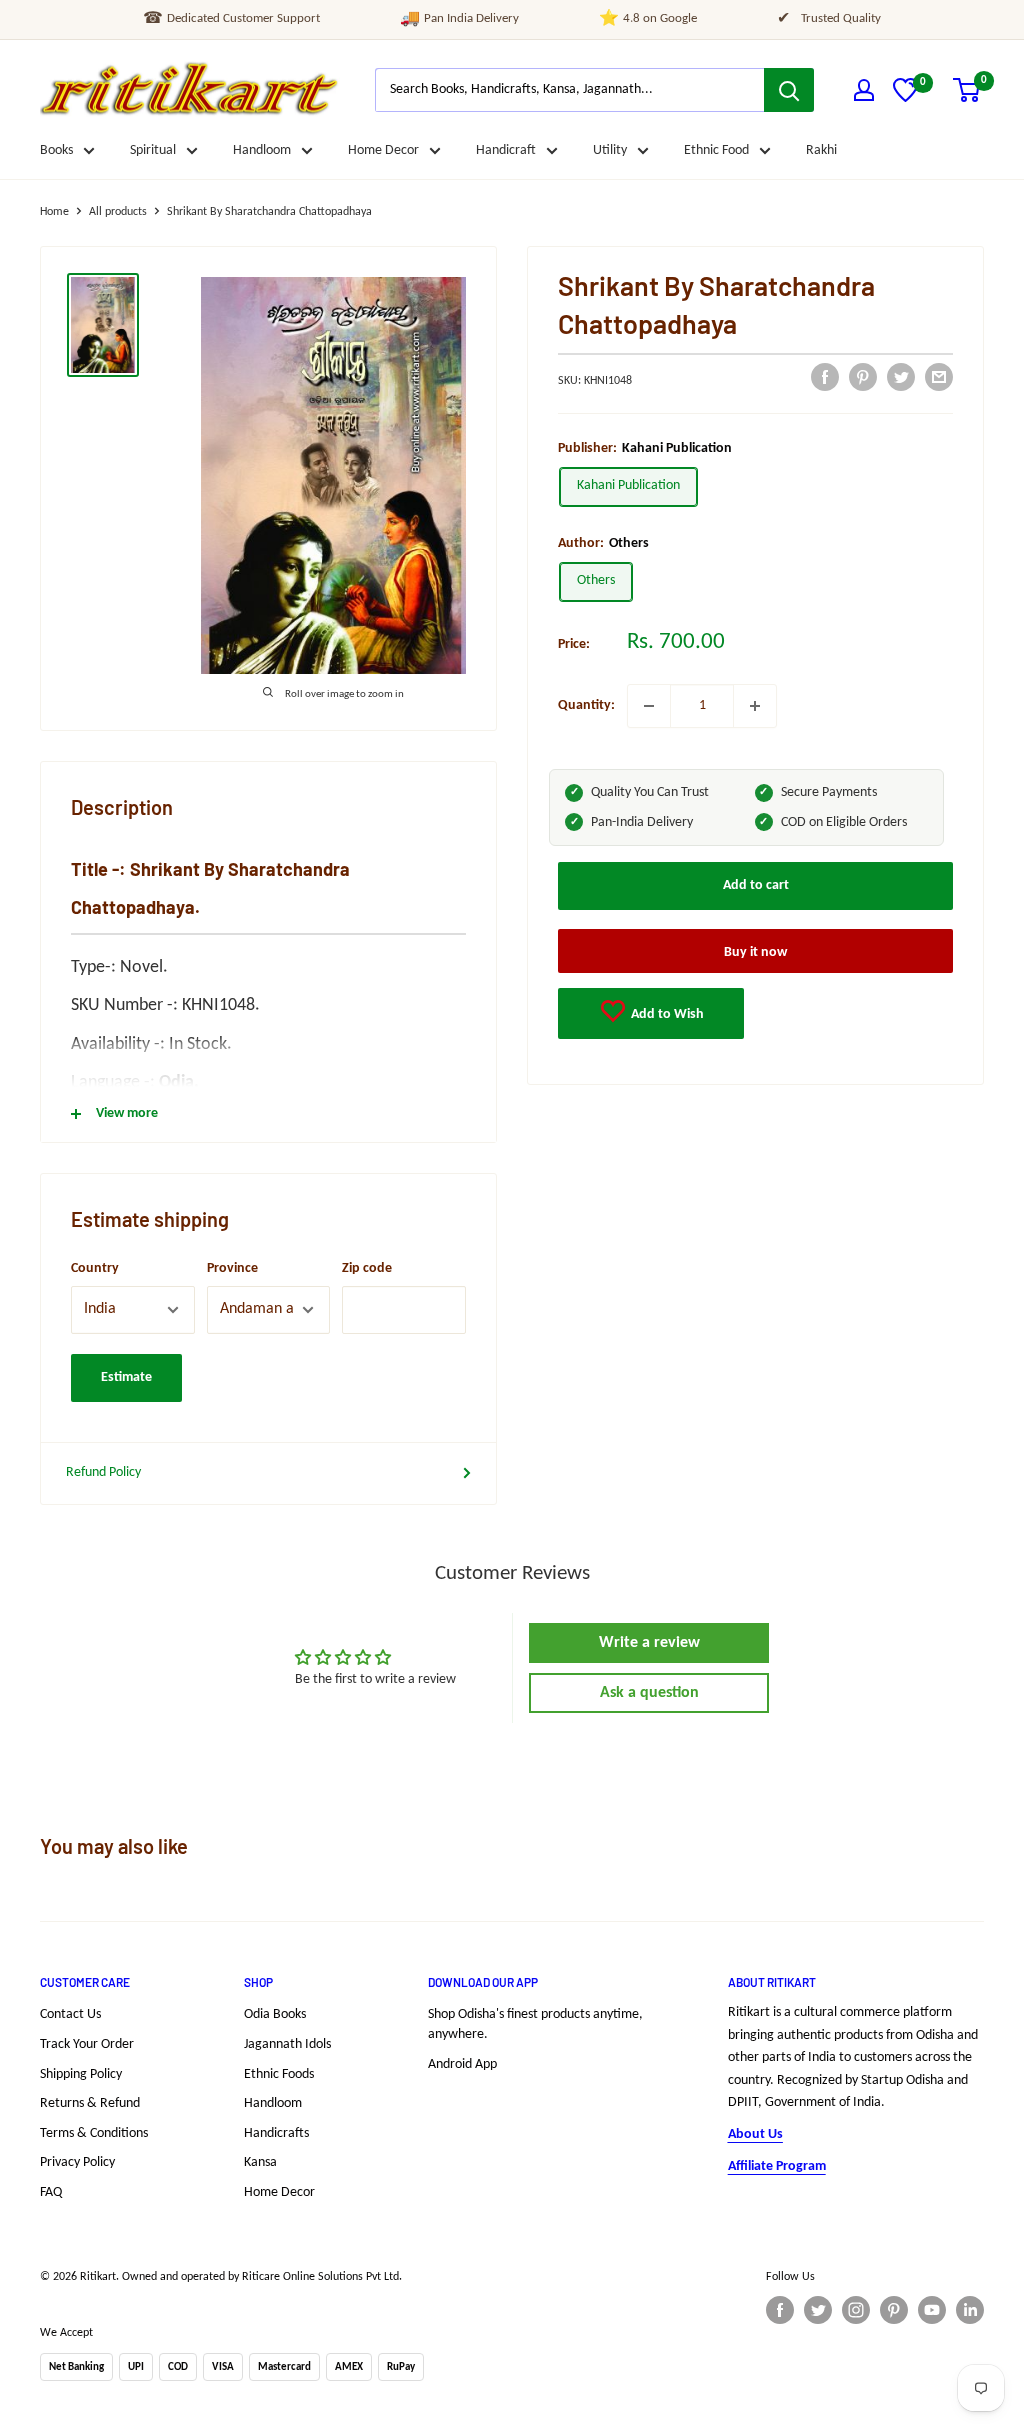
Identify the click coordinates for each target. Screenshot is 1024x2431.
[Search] (789, 90)
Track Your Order (87, 2044)
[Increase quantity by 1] (755, 706)
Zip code (367, 1268)
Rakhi (821, 150)
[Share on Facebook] (825, 377)
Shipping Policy (81, 2074)
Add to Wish (666, 1014)
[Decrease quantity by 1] (649, 706)
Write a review (649, 1643)
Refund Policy (103, 1472)
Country (95, 1268)
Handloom (262, 150)
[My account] (864, 90)
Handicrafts (276, 2133)
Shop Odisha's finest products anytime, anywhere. (535, 2024)
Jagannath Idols (287, 2044)
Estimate (126, 1377)
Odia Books (275, 2014)
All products (118, 212)
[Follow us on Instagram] (856, 2310)
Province (232, 1268)
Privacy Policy (77, 2162)
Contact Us (70, 2014)
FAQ (51, 2192)
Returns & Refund (90, 2103)
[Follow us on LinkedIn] (970, 2310)
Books (56, 150)
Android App (462, 2064)
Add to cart (756, 885)
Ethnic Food (716, 150)
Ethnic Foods (279, 2074)
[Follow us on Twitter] (818, 2310)
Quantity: (586, 705)
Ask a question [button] (649, 1693)
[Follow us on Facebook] (780, 2310)
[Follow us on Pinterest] (894, 2310)
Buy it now (755, 952)
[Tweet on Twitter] (901, 377)
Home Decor (383, 150)
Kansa (260, 2162)
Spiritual (153, 150)
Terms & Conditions (94, 2133)
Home (54, 212)
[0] (905, 98)
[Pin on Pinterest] (863, 377)
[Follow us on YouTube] (932, 2310)
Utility (610, 150)
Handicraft (506, 150)
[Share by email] (939, 377)
